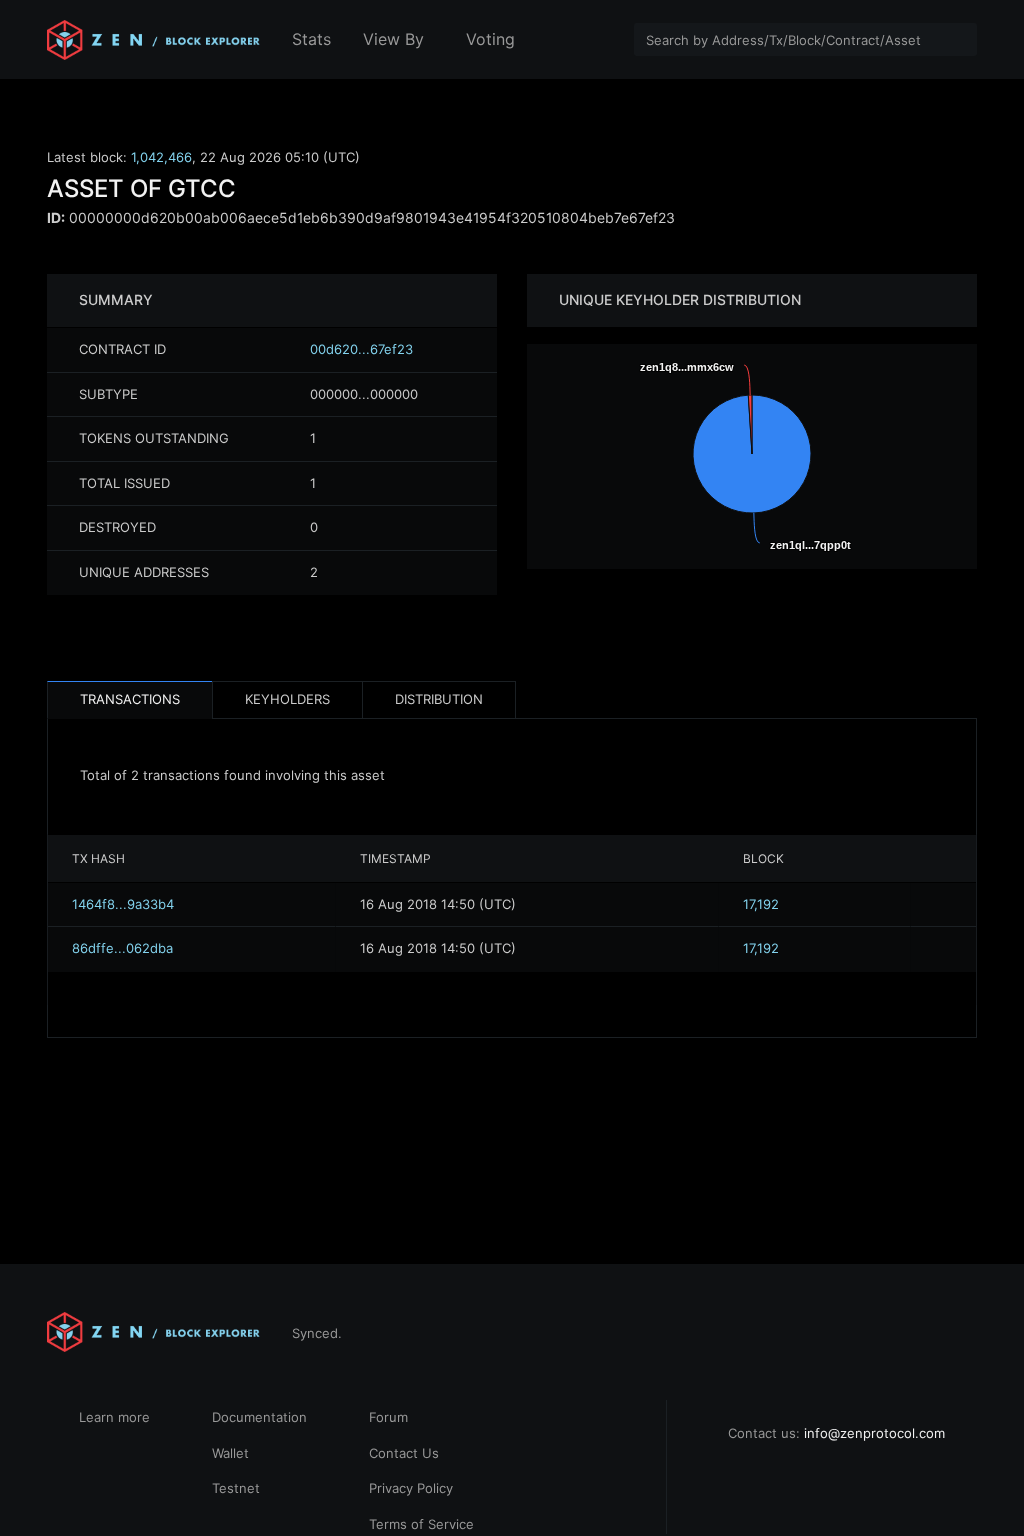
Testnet (236, 1488)
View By (393, 39)
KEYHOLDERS (287, 699)
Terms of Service (421, 1524)
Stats (311, 39)
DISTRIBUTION (439, 699)
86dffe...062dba (122, 948)
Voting (490, 39)
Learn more (114, 1417)
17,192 (761, 904)
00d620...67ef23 (361, 349)
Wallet (230, 1453)
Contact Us (404, 1453)
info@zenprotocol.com (874, 1433)
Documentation (259, 1417)
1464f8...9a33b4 (123, 904)
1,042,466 (161, 157)
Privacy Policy (411, 1488)
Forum (388, 1417)
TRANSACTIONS (130, 699)
